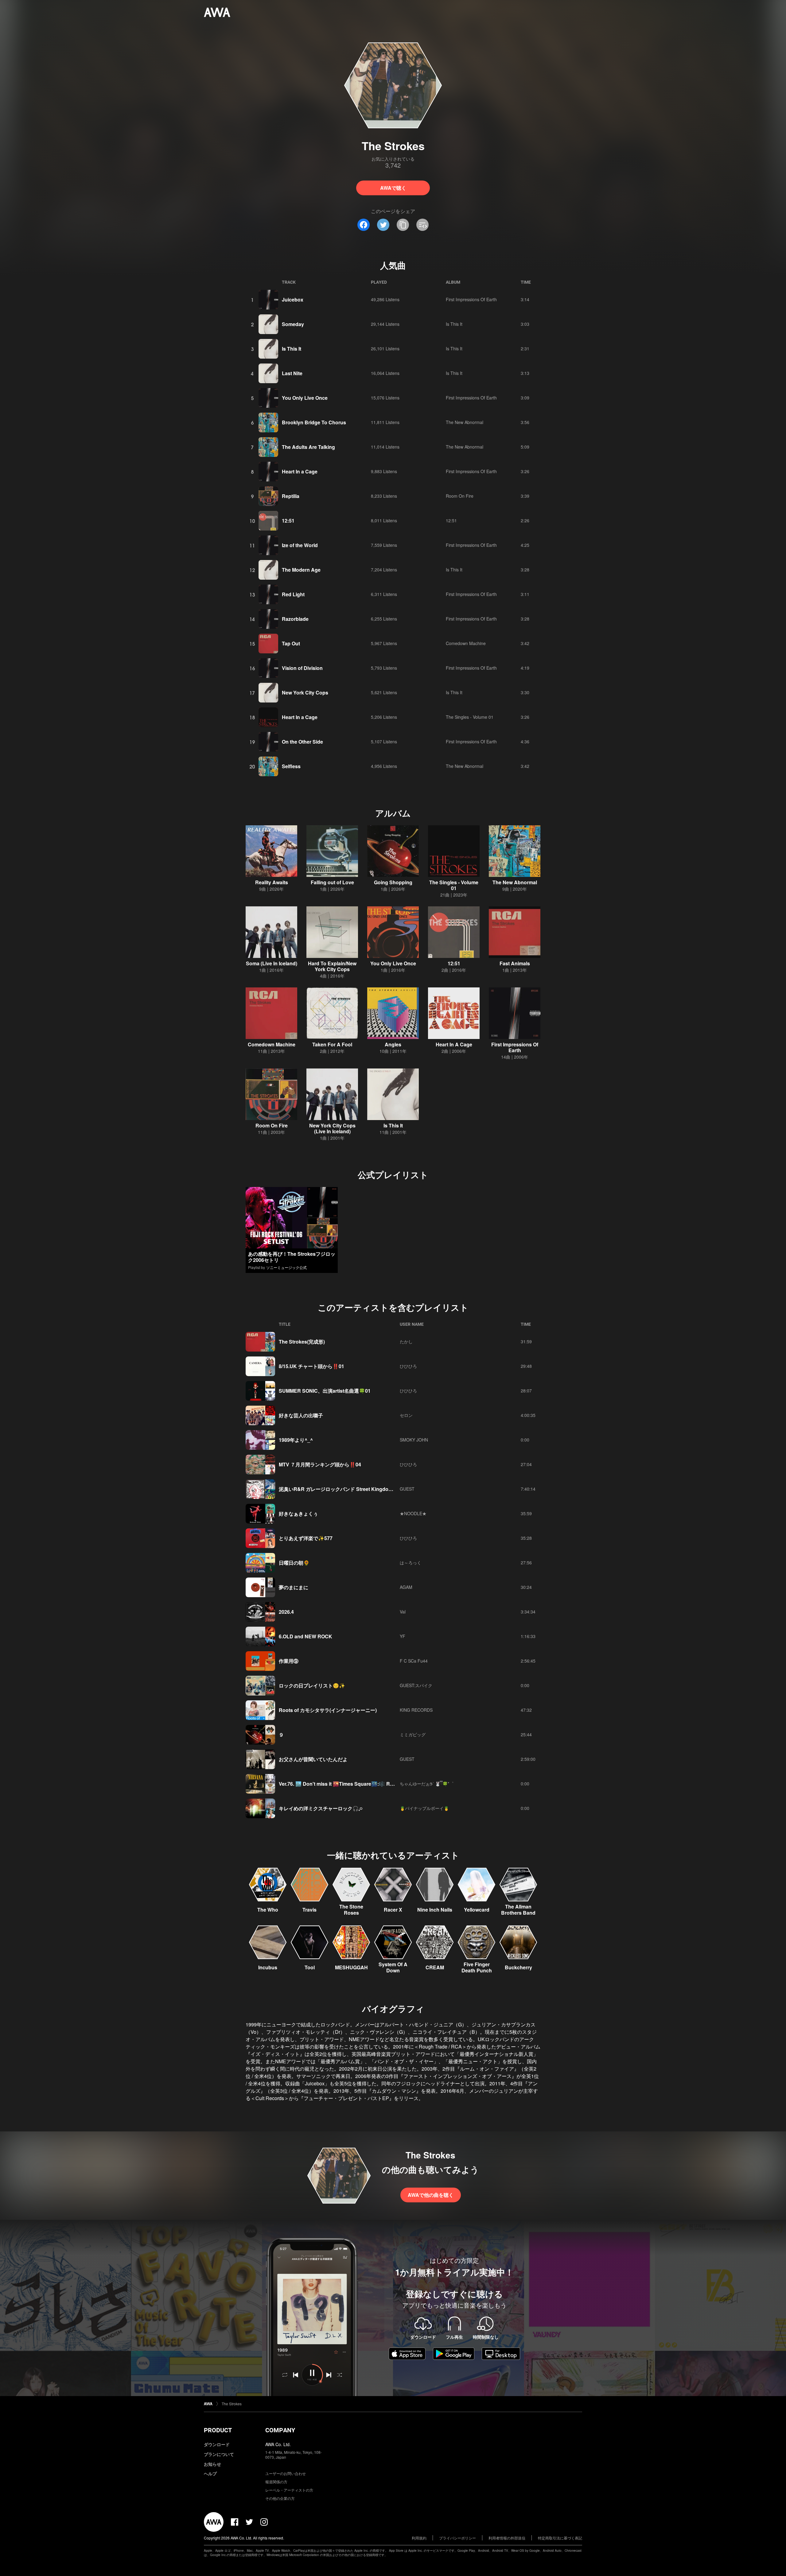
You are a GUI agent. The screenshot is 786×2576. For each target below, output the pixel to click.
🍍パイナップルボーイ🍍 (424, 1808)
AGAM (406, 1587)
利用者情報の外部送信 (507, 2538)
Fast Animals (515, 963)
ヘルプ (210, 2473)
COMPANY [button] (280, 2430)
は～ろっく (411, 1562)
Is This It (454, 324)
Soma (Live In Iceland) (272, 963)
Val (403, 1612)
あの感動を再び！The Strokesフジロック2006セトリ (292, 1257)
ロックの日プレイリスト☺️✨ (312, 1685)
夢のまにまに (294, 1587)
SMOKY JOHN (414, 1440)
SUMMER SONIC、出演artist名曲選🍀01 (325, 1391)
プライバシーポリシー (457, 2538)
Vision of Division (302, 668)
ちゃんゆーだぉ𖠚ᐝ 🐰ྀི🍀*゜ (427, 1784)
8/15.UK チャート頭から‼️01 (311, 1366)
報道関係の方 (276, 2482)
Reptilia (291, 496)
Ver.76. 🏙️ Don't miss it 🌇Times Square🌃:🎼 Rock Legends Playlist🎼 (362, 1784)
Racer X (393, 1910)
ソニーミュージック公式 (286, 1267)
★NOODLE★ (413, 1513)
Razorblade (295, 619)
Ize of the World (300, 545)
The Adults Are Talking (308, 447)
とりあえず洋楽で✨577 (306, 1538)
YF (403, 1636)
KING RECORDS (416, 1710)
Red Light (293, 594)
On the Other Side (302, 742)
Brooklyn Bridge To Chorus (314, 422)
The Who (268, 1910)
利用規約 (419, 2538)
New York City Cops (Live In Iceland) (332, 1128)
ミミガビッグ (413, 1734)
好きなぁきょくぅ (298, 1514)
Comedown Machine (466, 643)
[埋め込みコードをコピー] (422, 225)
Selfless (291, 766)
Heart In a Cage (300, 471)
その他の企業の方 (280, 2498)
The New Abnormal (465, 422)
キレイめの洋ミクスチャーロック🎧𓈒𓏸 (321, 1808)
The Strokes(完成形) (302, 1342)
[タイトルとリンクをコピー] (403, 225)
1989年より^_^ (296, 1440)
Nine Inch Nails (435, 1910)
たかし (406, 1341)
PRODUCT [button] (218, 2430)
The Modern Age (301, 570)
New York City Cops (305, 693)
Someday (293, 324)
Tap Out (291, 643)
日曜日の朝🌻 (294, 1563)
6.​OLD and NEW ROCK (305, 1636)
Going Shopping (393, 882)
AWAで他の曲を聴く (431, 2195)
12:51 (288, 521)
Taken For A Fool (332, 1044)
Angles (393, 1044)
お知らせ (212, 2464)
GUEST (407, 1489)
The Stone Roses (351, 1910)
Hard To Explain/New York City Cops (332, 966)
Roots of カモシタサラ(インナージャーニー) (328, 1710)
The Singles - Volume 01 (470, 717)
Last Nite (292, 373)
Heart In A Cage (454, 1044)
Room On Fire (460, 496)
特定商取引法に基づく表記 (560, 2538)
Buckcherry (518, 1967)
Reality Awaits (272, 882)
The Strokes (232, 2404)
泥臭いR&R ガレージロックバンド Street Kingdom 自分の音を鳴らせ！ (358, 1489)
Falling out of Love (332, 882)
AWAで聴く (393, 188)
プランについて (219, 2454)
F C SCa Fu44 (414, 1661)
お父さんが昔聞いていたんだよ (313, 1759)
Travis (309, 1910)
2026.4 (286, 1612)
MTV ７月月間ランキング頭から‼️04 (320, 1464)
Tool (310, 1967)
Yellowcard (477, 1910)
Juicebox (293, 300)
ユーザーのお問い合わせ (286, 2473)
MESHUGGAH (351, 1967)
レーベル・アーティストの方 (289, 2490)
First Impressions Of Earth (471, 299)
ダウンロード (217, 2444)
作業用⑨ (289, 1661)
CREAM (435, 1967)
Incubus (268, 1967)
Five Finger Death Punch (477, 1967)
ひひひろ (408, 1366)
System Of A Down (393, 1967)
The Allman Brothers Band (518, 1910)
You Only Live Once (305, 398)
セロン (406, 1415)
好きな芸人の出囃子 (301, 1415)
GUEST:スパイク (416, 1685)
